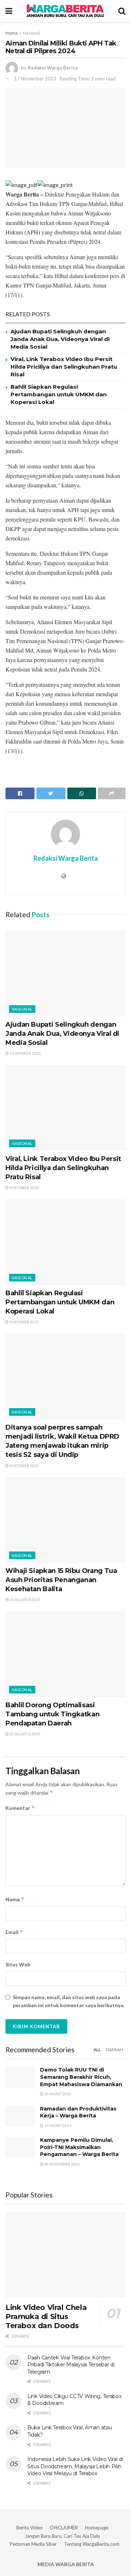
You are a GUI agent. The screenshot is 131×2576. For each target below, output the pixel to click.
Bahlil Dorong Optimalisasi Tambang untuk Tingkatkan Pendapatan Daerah (52, 1714)
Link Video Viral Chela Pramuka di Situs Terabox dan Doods (46, 2317)
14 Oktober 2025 (25, 1053)
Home (12, 33)
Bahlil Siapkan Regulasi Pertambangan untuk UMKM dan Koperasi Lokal (59, 394)
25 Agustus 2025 (25, 1600)
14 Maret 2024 (57, 2125)
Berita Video (30, 2528)
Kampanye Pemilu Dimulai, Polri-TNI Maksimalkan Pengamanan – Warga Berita (79, 2147)
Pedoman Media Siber (33, 2544)
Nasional (31, 33)
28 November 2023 (61, 2164)
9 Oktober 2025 (24, 1188)
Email (14, 1932)
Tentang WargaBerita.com (92, 2544)
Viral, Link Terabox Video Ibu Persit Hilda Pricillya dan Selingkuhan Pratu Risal (64, 367)
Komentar (20, 1808)
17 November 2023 (35, 79)
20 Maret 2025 (57, 2094)
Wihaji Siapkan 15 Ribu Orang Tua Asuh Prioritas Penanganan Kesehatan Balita (61, 1580)
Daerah (114, 2050)
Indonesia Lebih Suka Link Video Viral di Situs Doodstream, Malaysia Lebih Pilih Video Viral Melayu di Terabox (75, 2466)
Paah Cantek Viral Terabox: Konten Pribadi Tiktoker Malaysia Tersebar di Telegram (71, 2365)
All (97, 2050)
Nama (15, 1899)
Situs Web (18, 1964)
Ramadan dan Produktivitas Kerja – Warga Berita (78, 2112)
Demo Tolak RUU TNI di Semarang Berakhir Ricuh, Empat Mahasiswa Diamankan (81, 2077)
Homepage (97, 2528)
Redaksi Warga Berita (53, 68)
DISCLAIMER (64, 2528)
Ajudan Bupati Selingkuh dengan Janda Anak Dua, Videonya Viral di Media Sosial (60, 339)
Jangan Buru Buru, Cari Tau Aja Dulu (62, 2536)
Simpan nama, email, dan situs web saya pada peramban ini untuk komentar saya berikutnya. (69, 2001)
